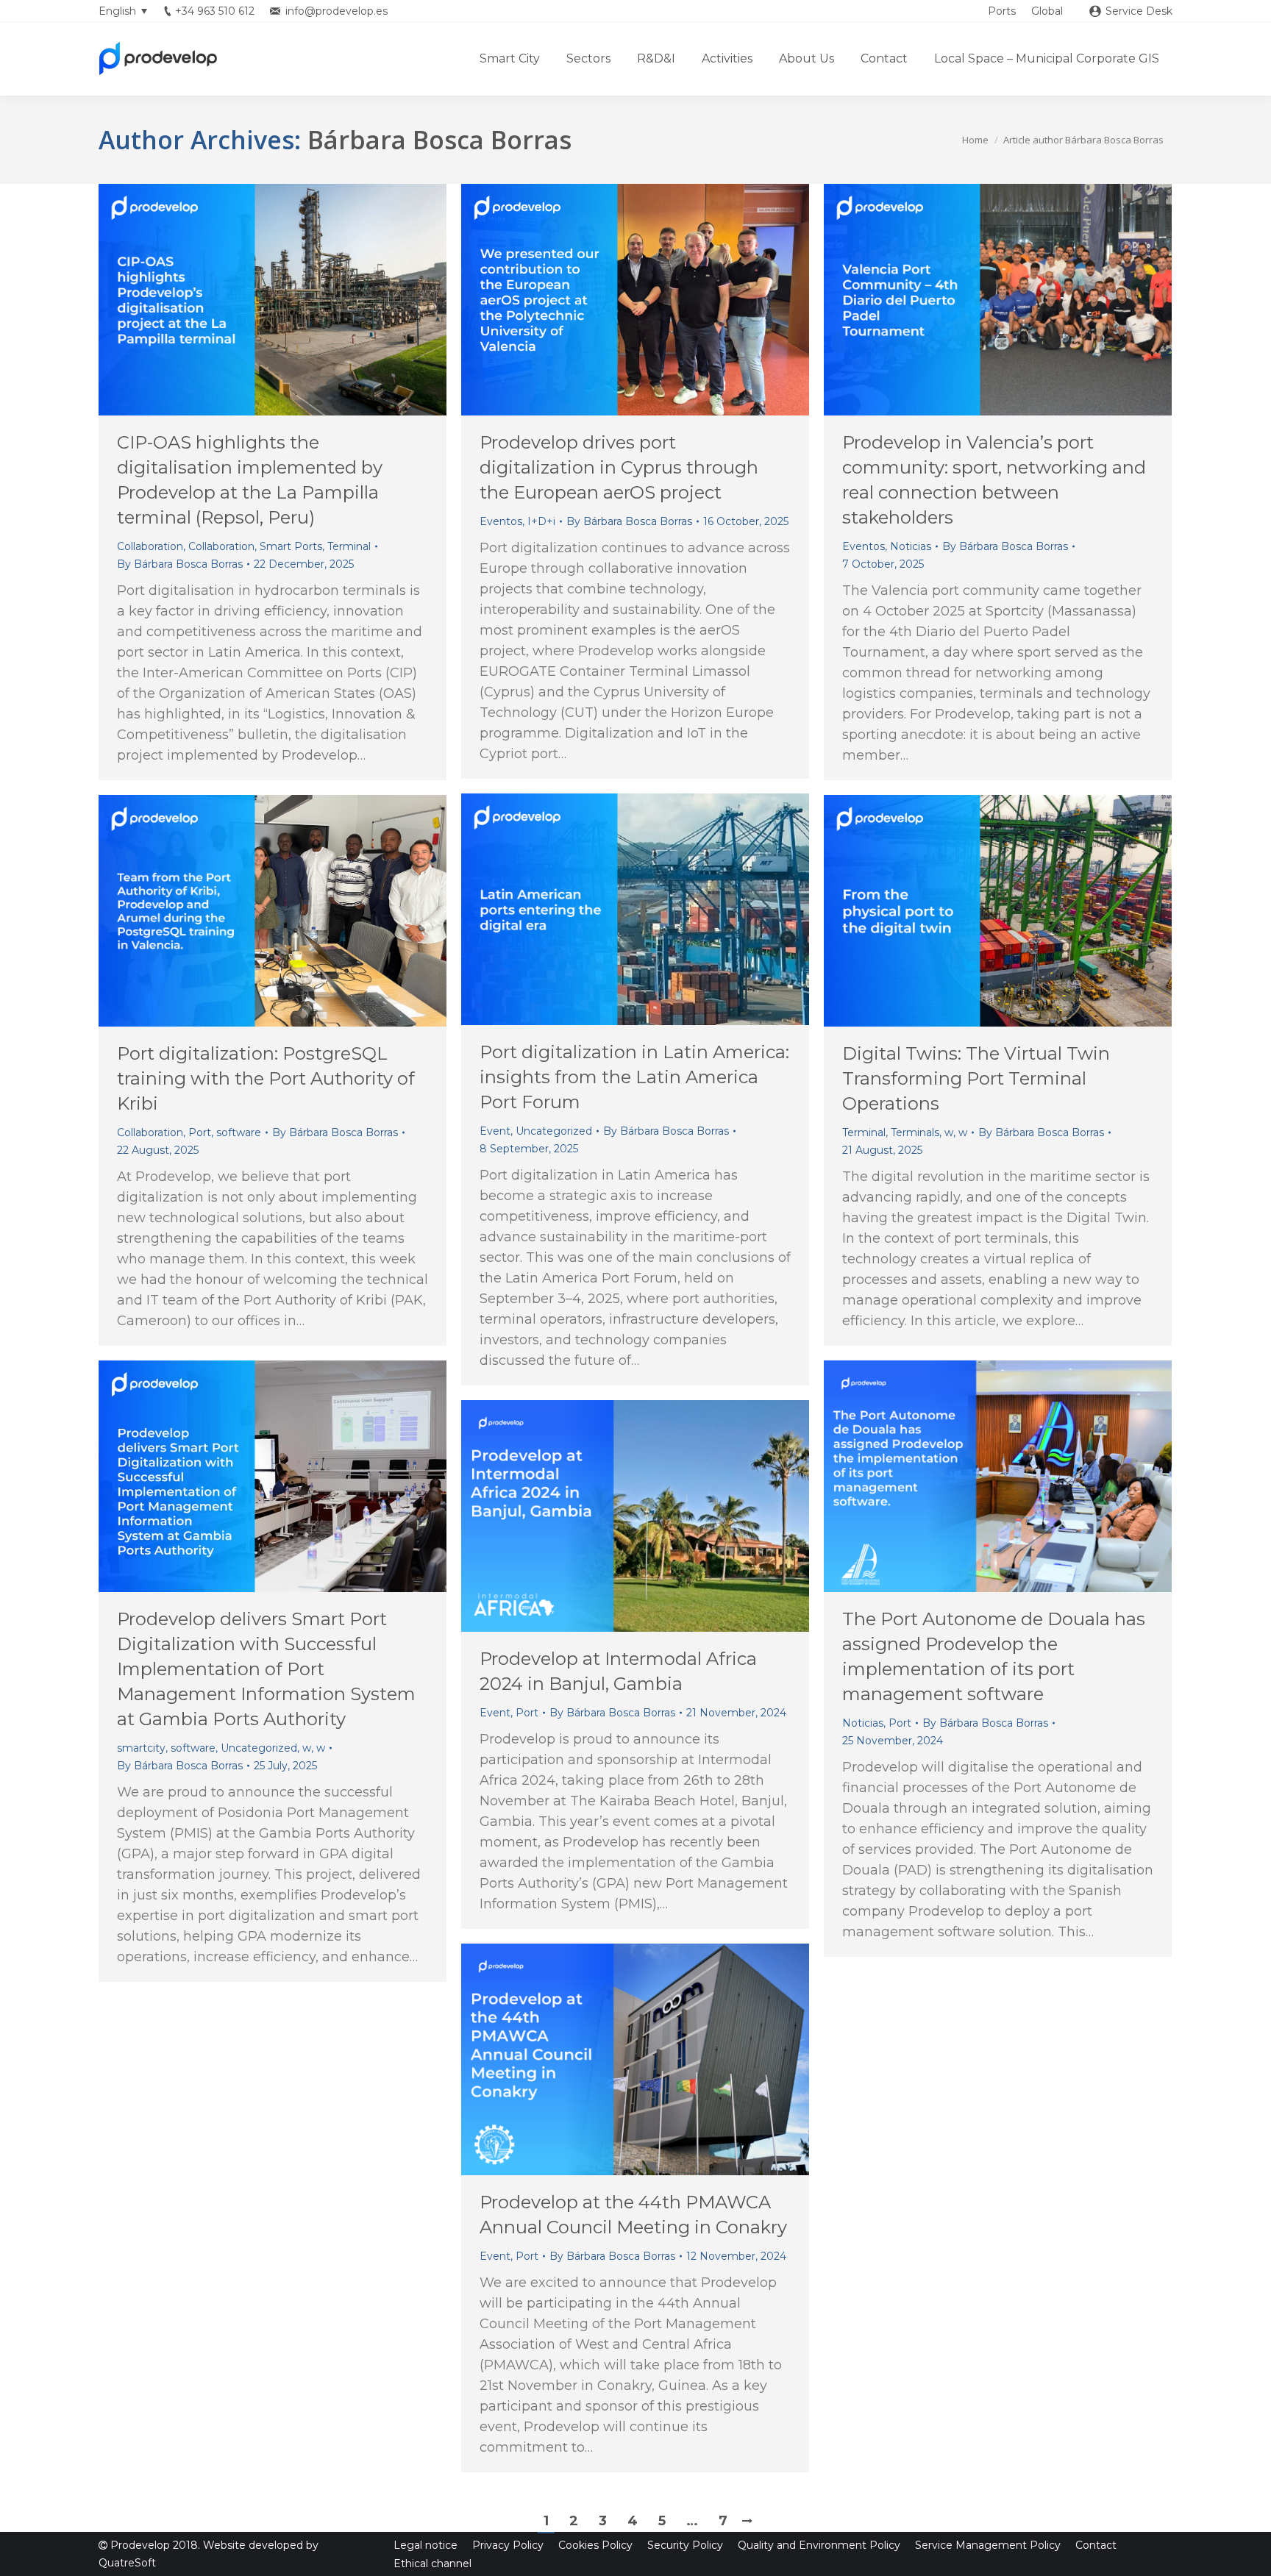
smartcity (141, 1748)
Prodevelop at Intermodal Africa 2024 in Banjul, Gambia (618, 1671)
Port (200, 1132)
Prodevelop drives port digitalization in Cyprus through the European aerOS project (619, 467)
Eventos (501, 521)
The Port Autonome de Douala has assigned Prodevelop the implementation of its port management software (994, 1656)
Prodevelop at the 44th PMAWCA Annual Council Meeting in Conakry (633, 2215)
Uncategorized (554, 1131)
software (239, 1132)
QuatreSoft (127, 2563)
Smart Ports (291, 546)
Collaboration (150, 546)
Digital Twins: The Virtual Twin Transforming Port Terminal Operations (976, 1078)
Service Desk (1139, 11)
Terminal (349, 546)
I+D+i (541, 521)
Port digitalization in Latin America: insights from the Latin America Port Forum (634, 1077)
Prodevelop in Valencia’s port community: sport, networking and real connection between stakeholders (994, 480)
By (180, 564)
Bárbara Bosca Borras (439, 140)
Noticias (911, 546)
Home (975, 140)
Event (495, 1131)
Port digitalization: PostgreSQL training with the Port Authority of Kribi (266, 1078)
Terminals (915, 1132)
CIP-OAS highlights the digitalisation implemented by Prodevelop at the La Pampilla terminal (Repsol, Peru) (250, 480)
